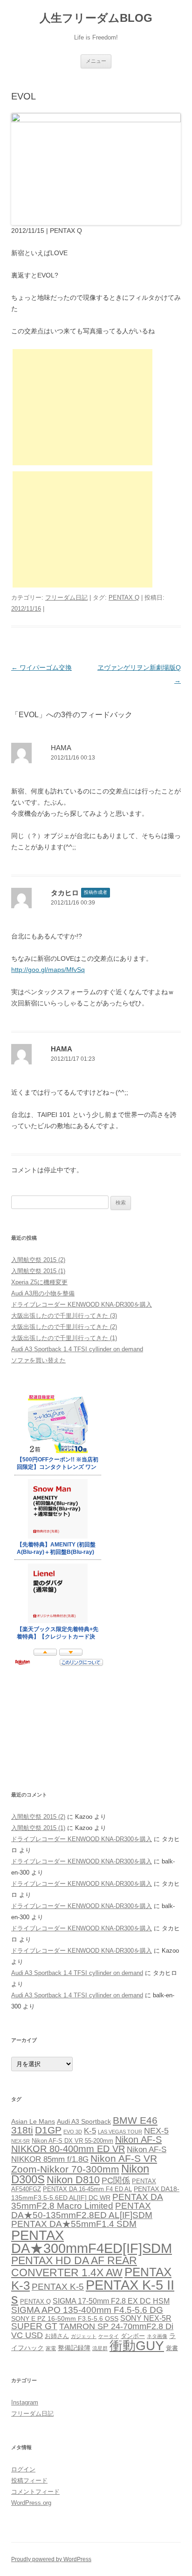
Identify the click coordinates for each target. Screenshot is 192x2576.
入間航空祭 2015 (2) (38, 1260)
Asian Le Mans (33, 2121)
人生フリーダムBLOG (96, 18)
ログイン (23, 2469)
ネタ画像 (157, 2336)
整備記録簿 (74, 2348)
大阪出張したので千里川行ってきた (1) (64, 1338)
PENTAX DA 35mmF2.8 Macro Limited (87, 2201)
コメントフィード (35, 2492)
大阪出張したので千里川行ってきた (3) (64, 1316)
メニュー (96, 61)
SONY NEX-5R (146, 2318)
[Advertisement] (82, 407)
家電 (51, 2348)
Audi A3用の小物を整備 (43, 1293)
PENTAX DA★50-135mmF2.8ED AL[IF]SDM (82, 2210)
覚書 (172, 2348)
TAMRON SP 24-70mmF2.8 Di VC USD (92, 2331)
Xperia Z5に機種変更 (39, 1282)
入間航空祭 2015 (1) (38, 1271)
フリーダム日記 (66, 598)
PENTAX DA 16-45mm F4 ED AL (87, 2189)
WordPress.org (31, 2503)
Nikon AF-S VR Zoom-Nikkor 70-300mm (84, 2164)
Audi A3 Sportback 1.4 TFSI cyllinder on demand (77, 1349)
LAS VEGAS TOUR (120, 2132)
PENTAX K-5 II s (93, 2292)
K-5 (90, 2131)
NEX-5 (156, 2131)
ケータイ (109, 2336)
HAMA (61, 748)
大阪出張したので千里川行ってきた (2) (64, 1327)
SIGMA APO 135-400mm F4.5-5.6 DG (87, 2310)
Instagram (25, 2402)
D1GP (48, 2130)
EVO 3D (73, 2132)
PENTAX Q (124, 598)
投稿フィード (29, 2480)
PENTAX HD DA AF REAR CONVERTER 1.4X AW (74, 2266)
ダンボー (133, 2336)
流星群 (100, 2348)
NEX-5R (21, 2141)
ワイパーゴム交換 (41, 667)
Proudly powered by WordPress (51, 2559)
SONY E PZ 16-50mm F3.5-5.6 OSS (65, 2318)
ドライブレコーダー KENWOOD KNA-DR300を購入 (82, 1305)
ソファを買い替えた (38, 1360)
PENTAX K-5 (58, 2287)
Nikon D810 (73, 2180)
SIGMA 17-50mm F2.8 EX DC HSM (111, 2301)
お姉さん (57, 2336)
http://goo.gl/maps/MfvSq (48, 970)
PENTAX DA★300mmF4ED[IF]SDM (92, 2242)
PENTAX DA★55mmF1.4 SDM (74, 2224)
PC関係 (116, 2180)
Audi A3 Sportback (84, 2121)
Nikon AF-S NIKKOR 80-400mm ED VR (86, 2144)
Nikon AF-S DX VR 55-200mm (72, 2141)
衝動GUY (137, 2346)
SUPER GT (34, 2326)
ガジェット (84, 2336)
